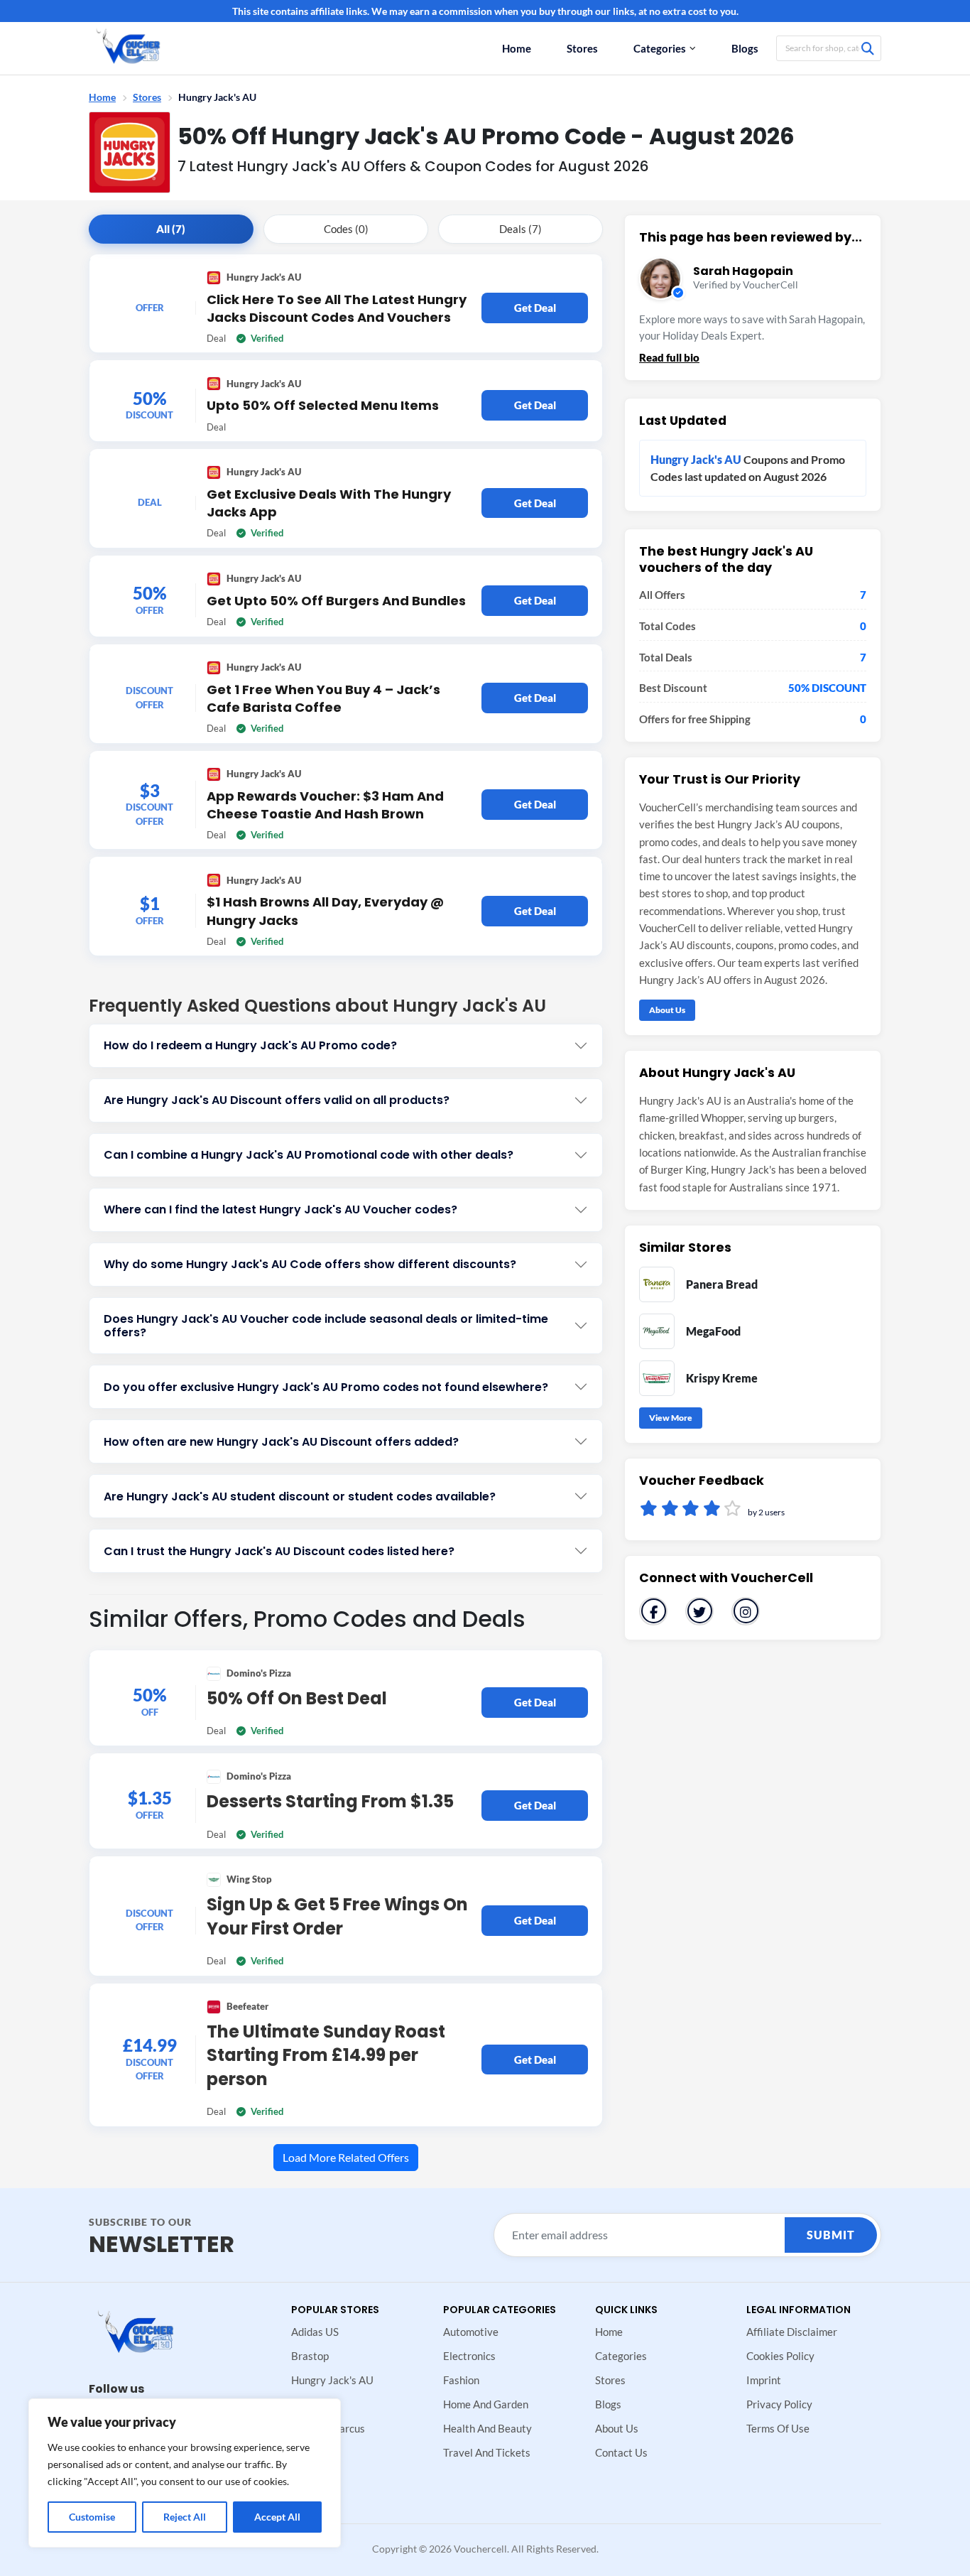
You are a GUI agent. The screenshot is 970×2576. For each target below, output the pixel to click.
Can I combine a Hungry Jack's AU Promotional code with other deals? (309, 1155)
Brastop (310, 2356)
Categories (660, 48)
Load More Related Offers (346, 2157)
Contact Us (621, 2452)
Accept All (277, 2517)
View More (671, 1418)
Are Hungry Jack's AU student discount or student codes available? (300, 1497)
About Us (667, 1010)
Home (517, 48)
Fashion (461, 2380)
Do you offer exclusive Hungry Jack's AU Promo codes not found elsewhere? (326, 1387)
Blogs (745, 48)
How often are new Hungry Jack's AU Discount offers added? (281, 1442)
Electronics (469, 2356)
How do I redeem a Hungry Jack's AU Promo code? (250, 1045)
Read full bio (669, 357)
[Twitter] (699, 1611)
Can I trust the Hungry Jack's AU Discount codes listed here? (279, 1551)
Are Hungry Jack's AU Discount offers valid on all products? (277, 1100)
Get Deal (535, 308)
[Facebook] (653, 1611)
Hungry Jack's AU (332, 2380)
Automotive (471, 2332)
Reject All (185, 2517)
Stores (582, 48)
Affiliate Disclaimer (792, 2332)
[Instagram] (746, 1611)
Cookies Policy (780, 2356)
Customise (92, 2517)
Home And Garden (486, 2404)
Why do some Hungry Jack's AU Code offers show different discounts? (310, 1264)
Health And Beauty (487, 2428)
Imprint (764, 2380)
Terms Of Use (778, 2428)
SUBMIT (831, 2235)
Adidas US (315, 2332)
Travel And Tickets (487, 2452)
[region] (185, 2473)
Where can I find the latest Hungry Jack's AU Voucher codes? (280, 1209)
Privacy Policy (779, 2404)
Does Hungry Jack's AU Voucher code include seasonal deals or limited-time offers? (326, 1326)
